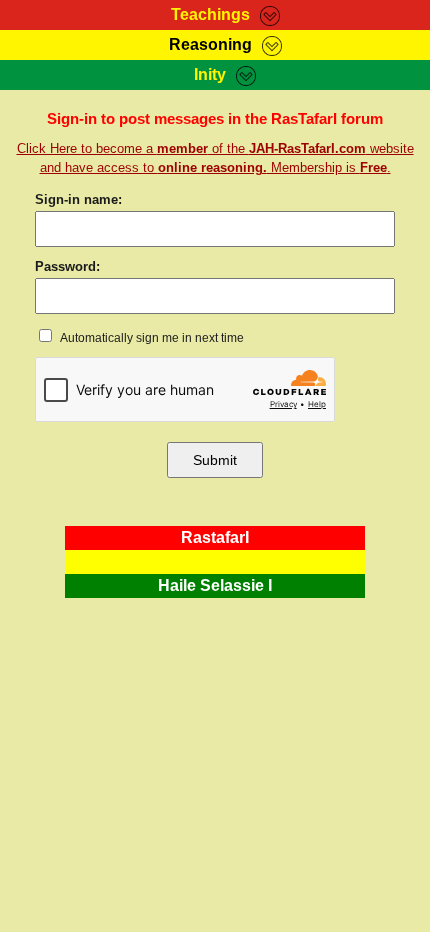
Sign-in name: (78, 199)
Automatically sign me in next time (151, 338)
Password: (67, 266)
